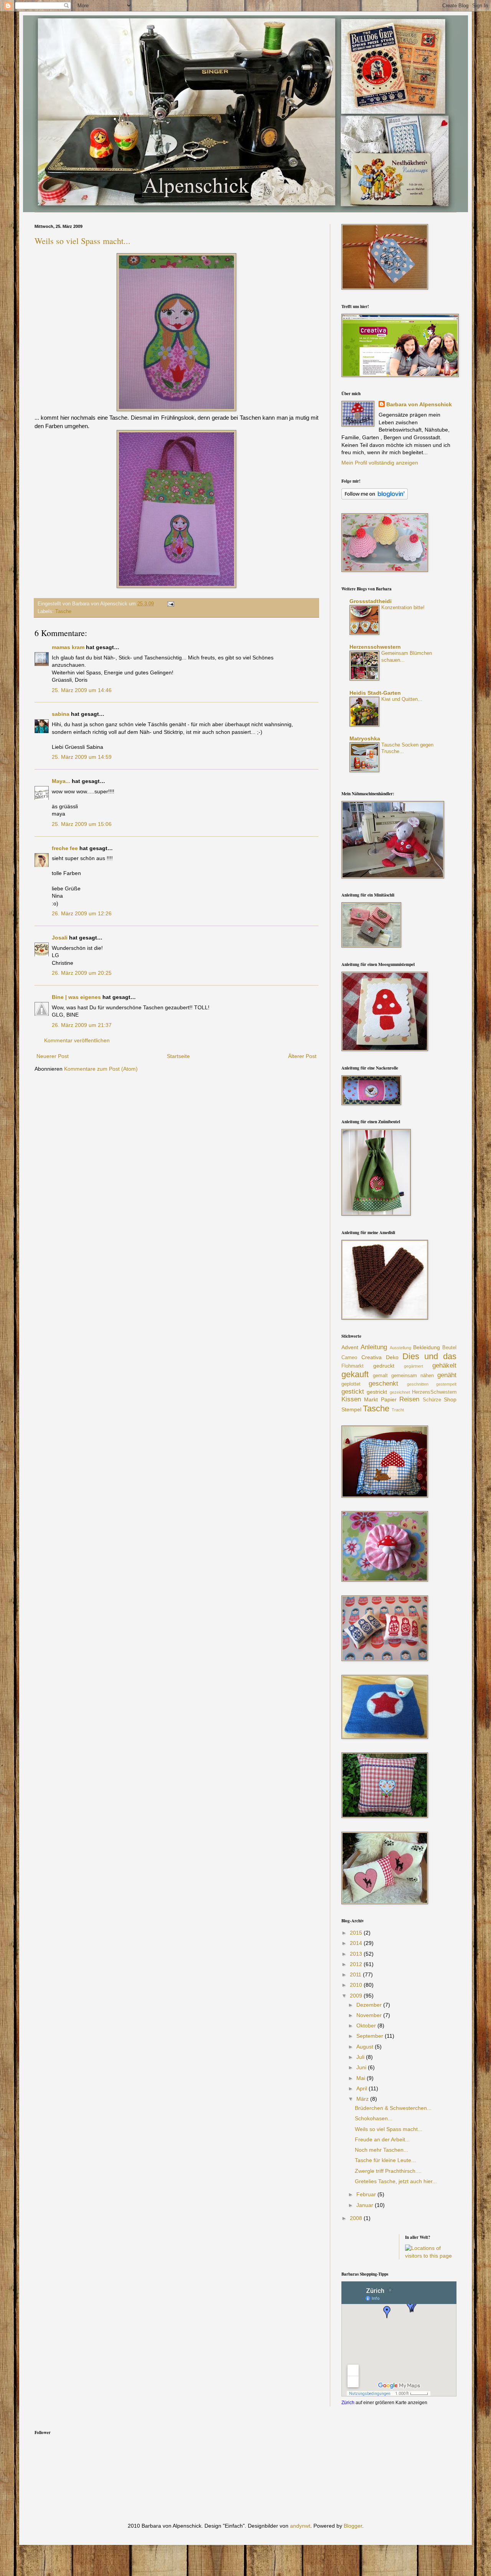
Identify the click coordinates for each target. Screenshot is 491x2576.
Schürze (432, 1400)
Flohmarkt (353, 1366)
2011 (356, 1974)
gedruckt (384, 1366)
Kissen (351, 1399)
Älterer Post (302, 1056)
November (370, 2015)
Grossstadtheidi (371, 601)
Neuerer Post (53, 1056)
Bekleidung (427, 1347)
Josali (60, 938)
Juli (361, 2057)
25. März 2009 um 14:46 (82, 690)
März (363, 2099)
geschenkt (383, 1384)
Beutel (449, 1348)
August (366, 2047)
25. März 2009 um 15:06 (82, 824)
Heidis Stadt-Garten (375, 693)
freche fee (65, 848)
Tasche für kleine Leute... (385, 2160)
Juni (362, 2067)
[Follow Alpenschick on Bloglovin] (375, 498)
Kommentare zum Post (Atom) (101, 1069)
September (371, 2036)
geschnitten (418, 1384)
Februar (367, 2194)
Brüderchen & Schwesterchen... (393, 2108)
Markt (371, 1399)
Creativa (372, 1357)
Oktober (367, 2026)
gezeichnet (400, 1392)
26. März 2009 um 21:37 (82, 1025)
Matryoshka (365, 738)
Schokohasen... (374, 2118)
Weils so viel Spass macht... (82, 241)
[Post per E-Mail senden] (170, 604)
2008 (357, 2218)
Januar (366, 2205)
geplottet (351, 1384)
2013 (357, 1954)
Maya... (61, 781)
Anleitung (374, 1347)
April (362, 2088)
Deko (392, 1357)
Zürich (348, 2402)
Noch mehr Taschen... (381, 2150)
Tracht (398, 1410)
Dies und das (429, 1356)
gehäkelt (444, 1365)
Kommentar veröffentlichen (77, 1040)
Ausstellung (400, 1348)
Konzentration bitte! (403, 607)
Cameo (349, 1358)
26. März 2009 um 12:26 (82, 913)
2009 (357, 1996)
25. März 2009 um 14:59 (82, 757)
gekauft (355, 1374)
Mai (362, 2078)
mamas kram (68, 647)
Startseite (178, 1056)
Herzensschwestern (375, 647)
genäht (447, 1375)
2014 (357, 1943)
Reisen (409, 1399)
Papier (389, 1399)
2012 (357, 1964)
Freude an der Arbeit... (382, 2139)
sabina (61, 714)
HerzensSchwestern (434, 1392)
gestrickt (377, 1392)
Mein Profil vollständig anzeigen (380, 463)
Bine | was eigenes (76, 997)
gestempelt (446, 1384)
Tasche (63, 611)
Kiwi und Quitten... (402, 699)
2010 (357, 1985)
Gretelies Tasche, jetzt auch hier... (396, 2181)
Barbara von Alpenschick (419, 404)
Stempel (351, 1409)
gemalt (380, 1376)
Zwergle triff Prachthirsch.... (388, 2171)
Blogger (353, 2526)
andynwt (300, 2526)
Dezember (370, 2005)
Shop (450, 1399)
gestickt (353, 1392)
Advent (350, 1347)
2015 (357, 1933)
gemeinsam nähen (413, 1376)
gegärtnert (414, 1366)
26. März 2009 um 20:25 (82, 973)
